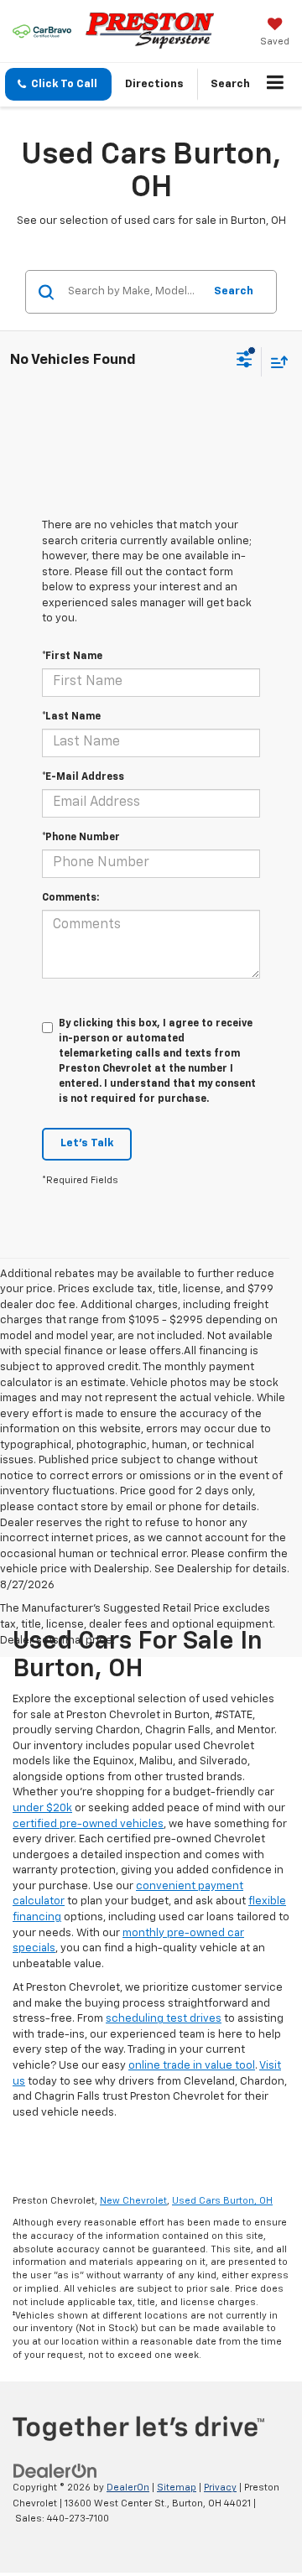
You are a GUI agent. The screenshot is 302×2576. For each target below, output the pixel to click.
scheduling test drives (164, 2019)
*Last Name (71, 717)
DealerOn (128, 2488)
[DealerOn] (55, 2472)
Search (234, 291)
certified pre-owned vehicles (88, 1824)
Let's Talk (87, 1143)
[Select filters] (245, 361)
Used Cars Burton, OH (222, 2201)
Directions (154, 84)
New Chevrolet (133, 2201)
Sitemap (177, 2488)
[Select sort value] (275, 362)
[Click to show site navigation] (276, 85)
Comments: (70, 898)
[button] (58, 84)
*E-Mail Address (83, 777)
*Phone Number (81, 838)
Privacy (220, 2488)
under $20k (42, 1808)
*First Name (72, 657)
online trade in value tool (192, 2066)
